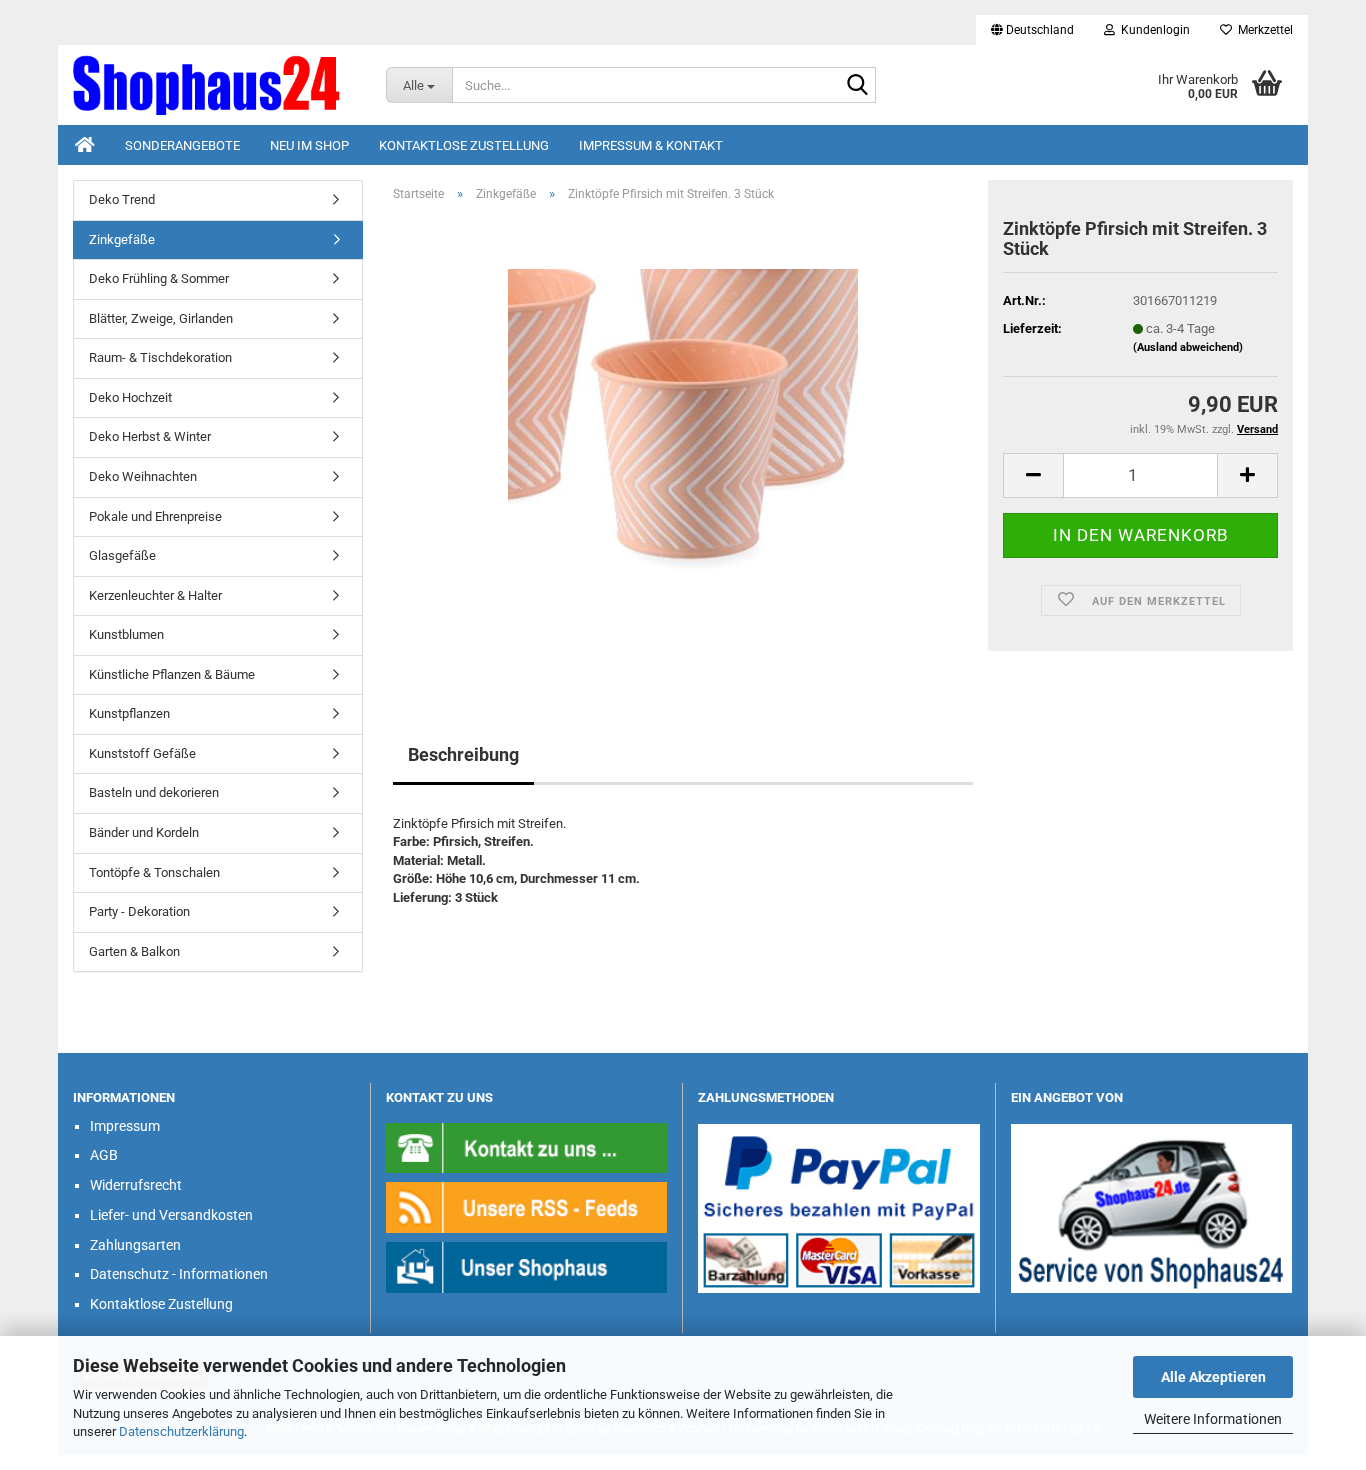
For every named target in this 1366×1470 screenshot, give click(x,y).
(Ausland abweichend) (1188, 347)
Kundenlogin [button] (1152, 30)
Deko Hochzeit (130, 397)
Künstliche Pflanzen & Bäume (172, 674)
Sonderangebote (182, 145)
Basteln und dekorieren (154, 792)
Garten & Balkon (134, 951)
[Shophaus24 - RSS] (527, 1206)
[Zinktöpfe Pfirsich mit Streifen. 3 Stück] (683, 442)
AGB (104, 1155)
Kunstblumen (126, 634)
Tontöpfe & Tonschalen (154, 872)
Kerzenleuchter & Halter (155, 595)
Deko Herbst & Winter (150, 436)
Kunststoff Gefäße (142, 753)
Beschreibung (463, 754)
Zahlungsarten (135, 1245)
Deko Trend (122, 199)
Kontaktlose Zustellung (464, 145)
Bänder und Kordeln (144, 832)
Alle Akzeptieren (1213, 1377)
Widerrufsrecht (136, 1185)
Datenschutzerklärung (181, 1431)
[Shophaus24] (214, 85)
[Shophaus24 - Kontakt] (527, 1146)
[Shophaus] (527, 1266)
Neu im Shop (309, 145)
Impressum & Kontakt (651, 145)
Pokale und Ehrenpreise (155, 516)
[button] (1032, 30)
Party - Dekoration (139, 911)
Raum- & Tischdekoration (160, 357)
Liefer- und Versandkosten (171, 1215)
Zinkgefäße (122, 239)
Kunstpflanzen (129, 713)
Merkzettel (1262, 30)
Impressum (125, 1126)
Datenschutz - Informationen (179, 1274)
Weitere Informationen (1213, 1419)
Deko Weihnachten (143, 476)
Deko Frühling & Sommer (159, 278)
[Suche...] (857, 86)
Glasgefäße (122, 555)
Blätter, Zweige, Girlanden (161, 318)
